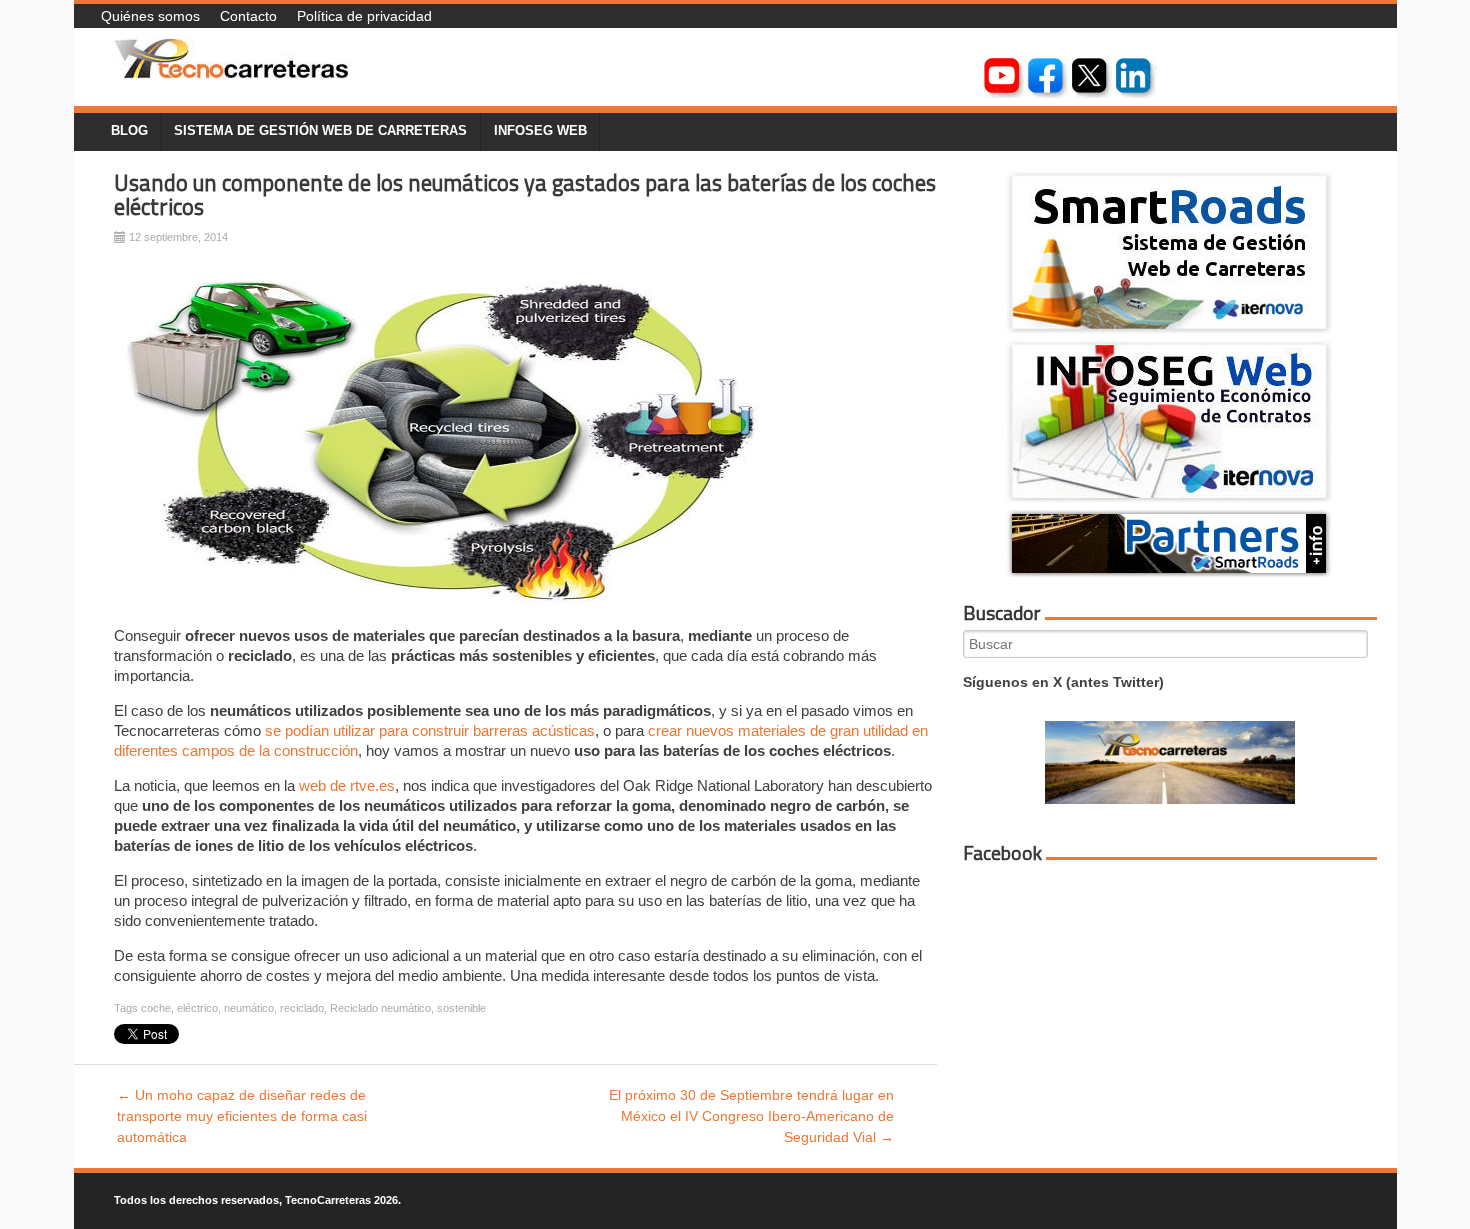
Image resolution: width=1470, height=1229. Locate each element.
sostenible (461, 1008)
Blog (129, 131)
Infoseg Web (540, 131)
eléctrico (197, 1008)
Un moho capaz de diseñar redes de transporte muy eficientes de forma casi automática (242, 1116)
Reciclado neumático (380, 1008)
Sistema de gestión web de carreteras (320, 131)
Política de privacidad (364, 16)
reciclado (302, 1008)
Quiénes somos (150, 16)
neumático (249, 1008)
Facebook (1002, 853)
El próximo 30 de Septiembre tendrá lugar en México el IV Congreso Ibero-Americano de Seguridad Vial (751, 1116)
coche (156, 1008)
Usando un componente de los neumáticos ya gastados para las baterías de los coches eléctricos (525, 195)
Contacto (248, 16)
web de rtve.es (347, 785)
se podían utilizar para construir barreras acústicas (430, 730)
